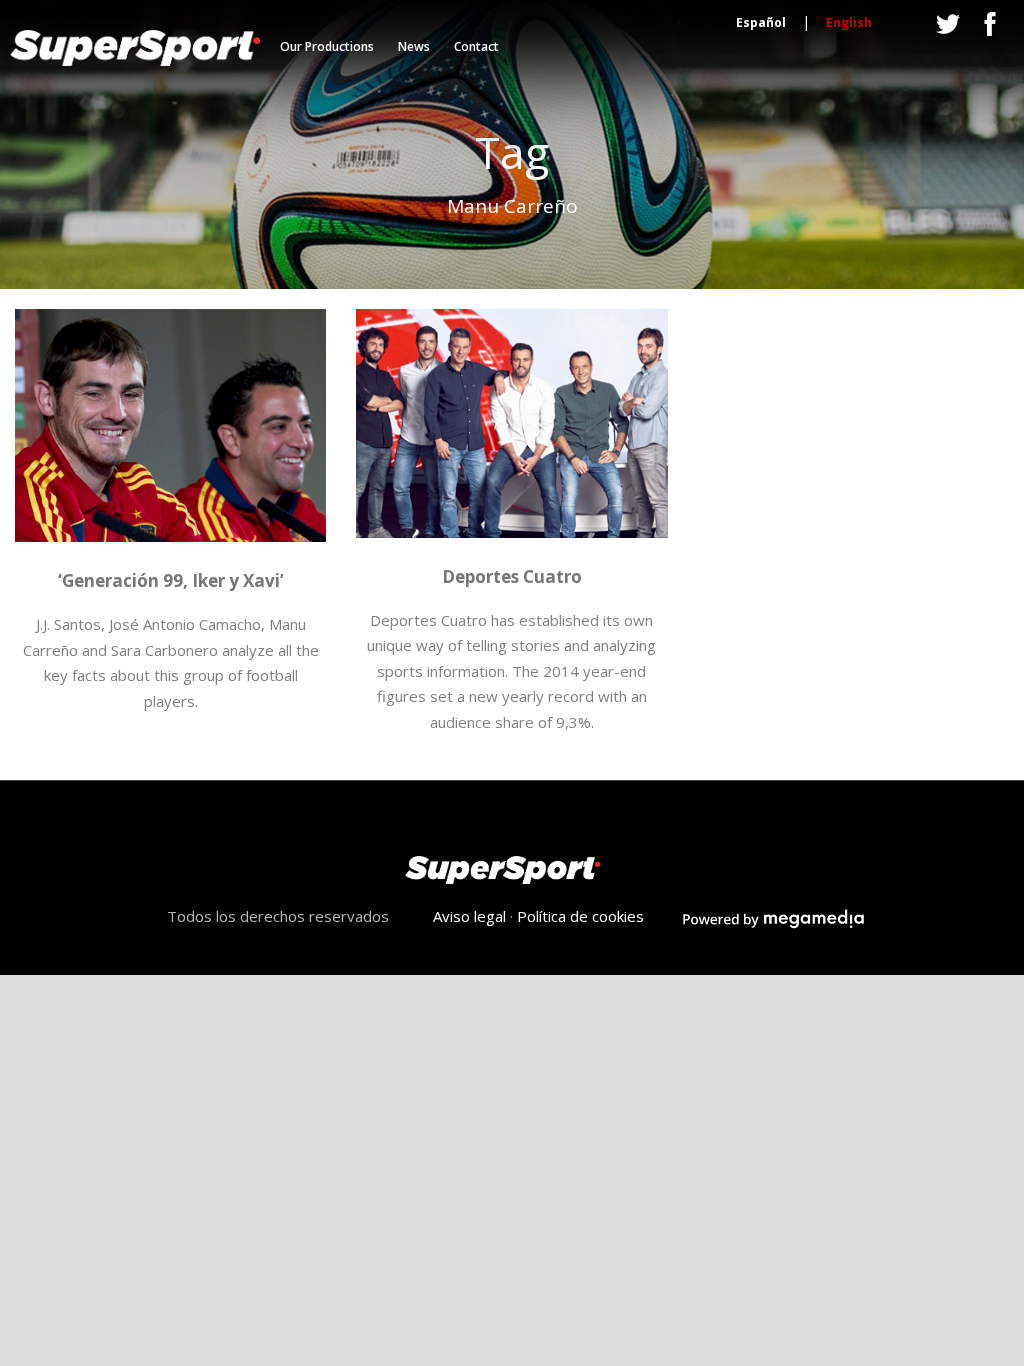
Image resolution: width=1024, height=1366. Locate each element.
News (414, 46)
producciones (61, 532)
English (849, 22)
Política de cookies (580, 916)
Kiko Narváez (403, 506)
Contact (476, 46)
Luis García (489, 506)
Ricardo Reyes (574, 530)
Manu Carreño (157, 508)
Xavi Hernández (273, 532)
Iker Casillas (65, 508)
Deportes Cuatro (512, 576)
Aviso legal (469, 916)
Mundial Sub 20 (261, 508)
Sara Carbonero (164, 532)
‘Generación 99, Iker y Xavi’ (171, 580)
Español (761, 22)
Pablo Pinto (482, 530)
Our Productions (327, 46)
